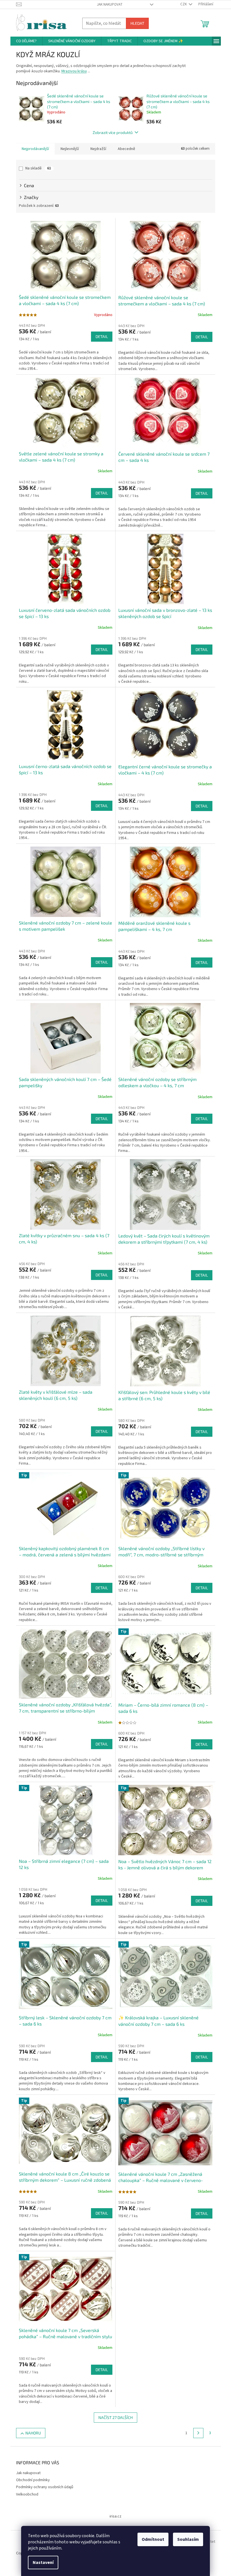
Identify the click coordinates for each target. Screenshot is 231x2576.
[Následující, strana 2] (198, 2433)
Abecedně (126, 149)
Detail (102, 336)
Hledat (137, 23)
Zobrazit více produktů (113, 132)
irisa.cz (115, 2516)
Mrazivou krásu (74, 71)
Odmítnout (153, 2539)
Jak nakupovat (110, 5)
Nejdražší (98, 149)
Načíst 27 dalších (115, 2417)
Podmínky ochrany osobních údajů (45, 2487)
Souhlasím (188, 2539)
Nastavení (43, 2562)
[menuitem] (26, 41)
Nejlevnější (70, 149)
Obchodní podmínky (33, 2480)
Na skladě (38, 168)
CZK (184, 4)
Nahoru (33, 2433)
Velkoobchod (27, 2494)
